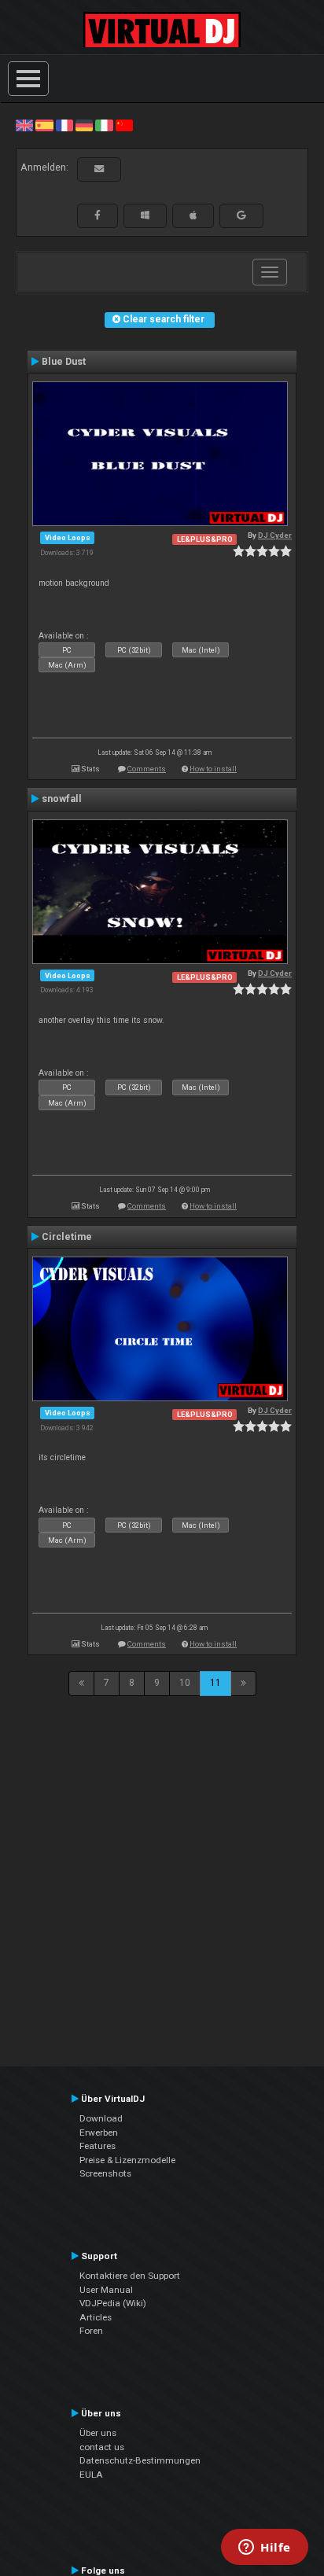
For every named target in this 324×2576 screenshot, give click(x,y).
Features (98, 2146)
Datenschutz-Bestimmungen (140, 2460)
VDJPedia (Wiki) (113, 2303)
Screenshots (105, 2173)
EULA (91, 2475)
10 (185, 1683)
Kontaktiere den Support (130, 2276)
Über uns (98, 2433)
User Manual (106, 2290)
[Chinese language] (124, 125)
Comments (147, 769)
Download (101, 2118)
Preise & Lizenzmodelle (127, 2160)
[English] (24, 125)
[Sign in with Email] (99, 169)
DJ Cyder (275, 535)
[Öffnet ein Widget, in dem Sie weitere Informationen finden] (265, 2548)
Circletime (67, 1237)
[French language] (64, 125)
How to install (213, 769)
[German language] (84, 125)
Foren (91, 2331)
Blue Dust (64, 362)
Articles (96, 2317)
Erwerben (99, 2133)
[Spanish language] (44, 125)
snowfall (62, 799)
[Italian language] (104, 125)
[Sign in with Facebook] (98, 215)
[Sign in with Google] (241, 215)
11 (215, 1683)
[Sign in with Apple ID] (193, 215)
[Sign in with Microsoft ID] (145, 215)
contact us (102, 2447)
